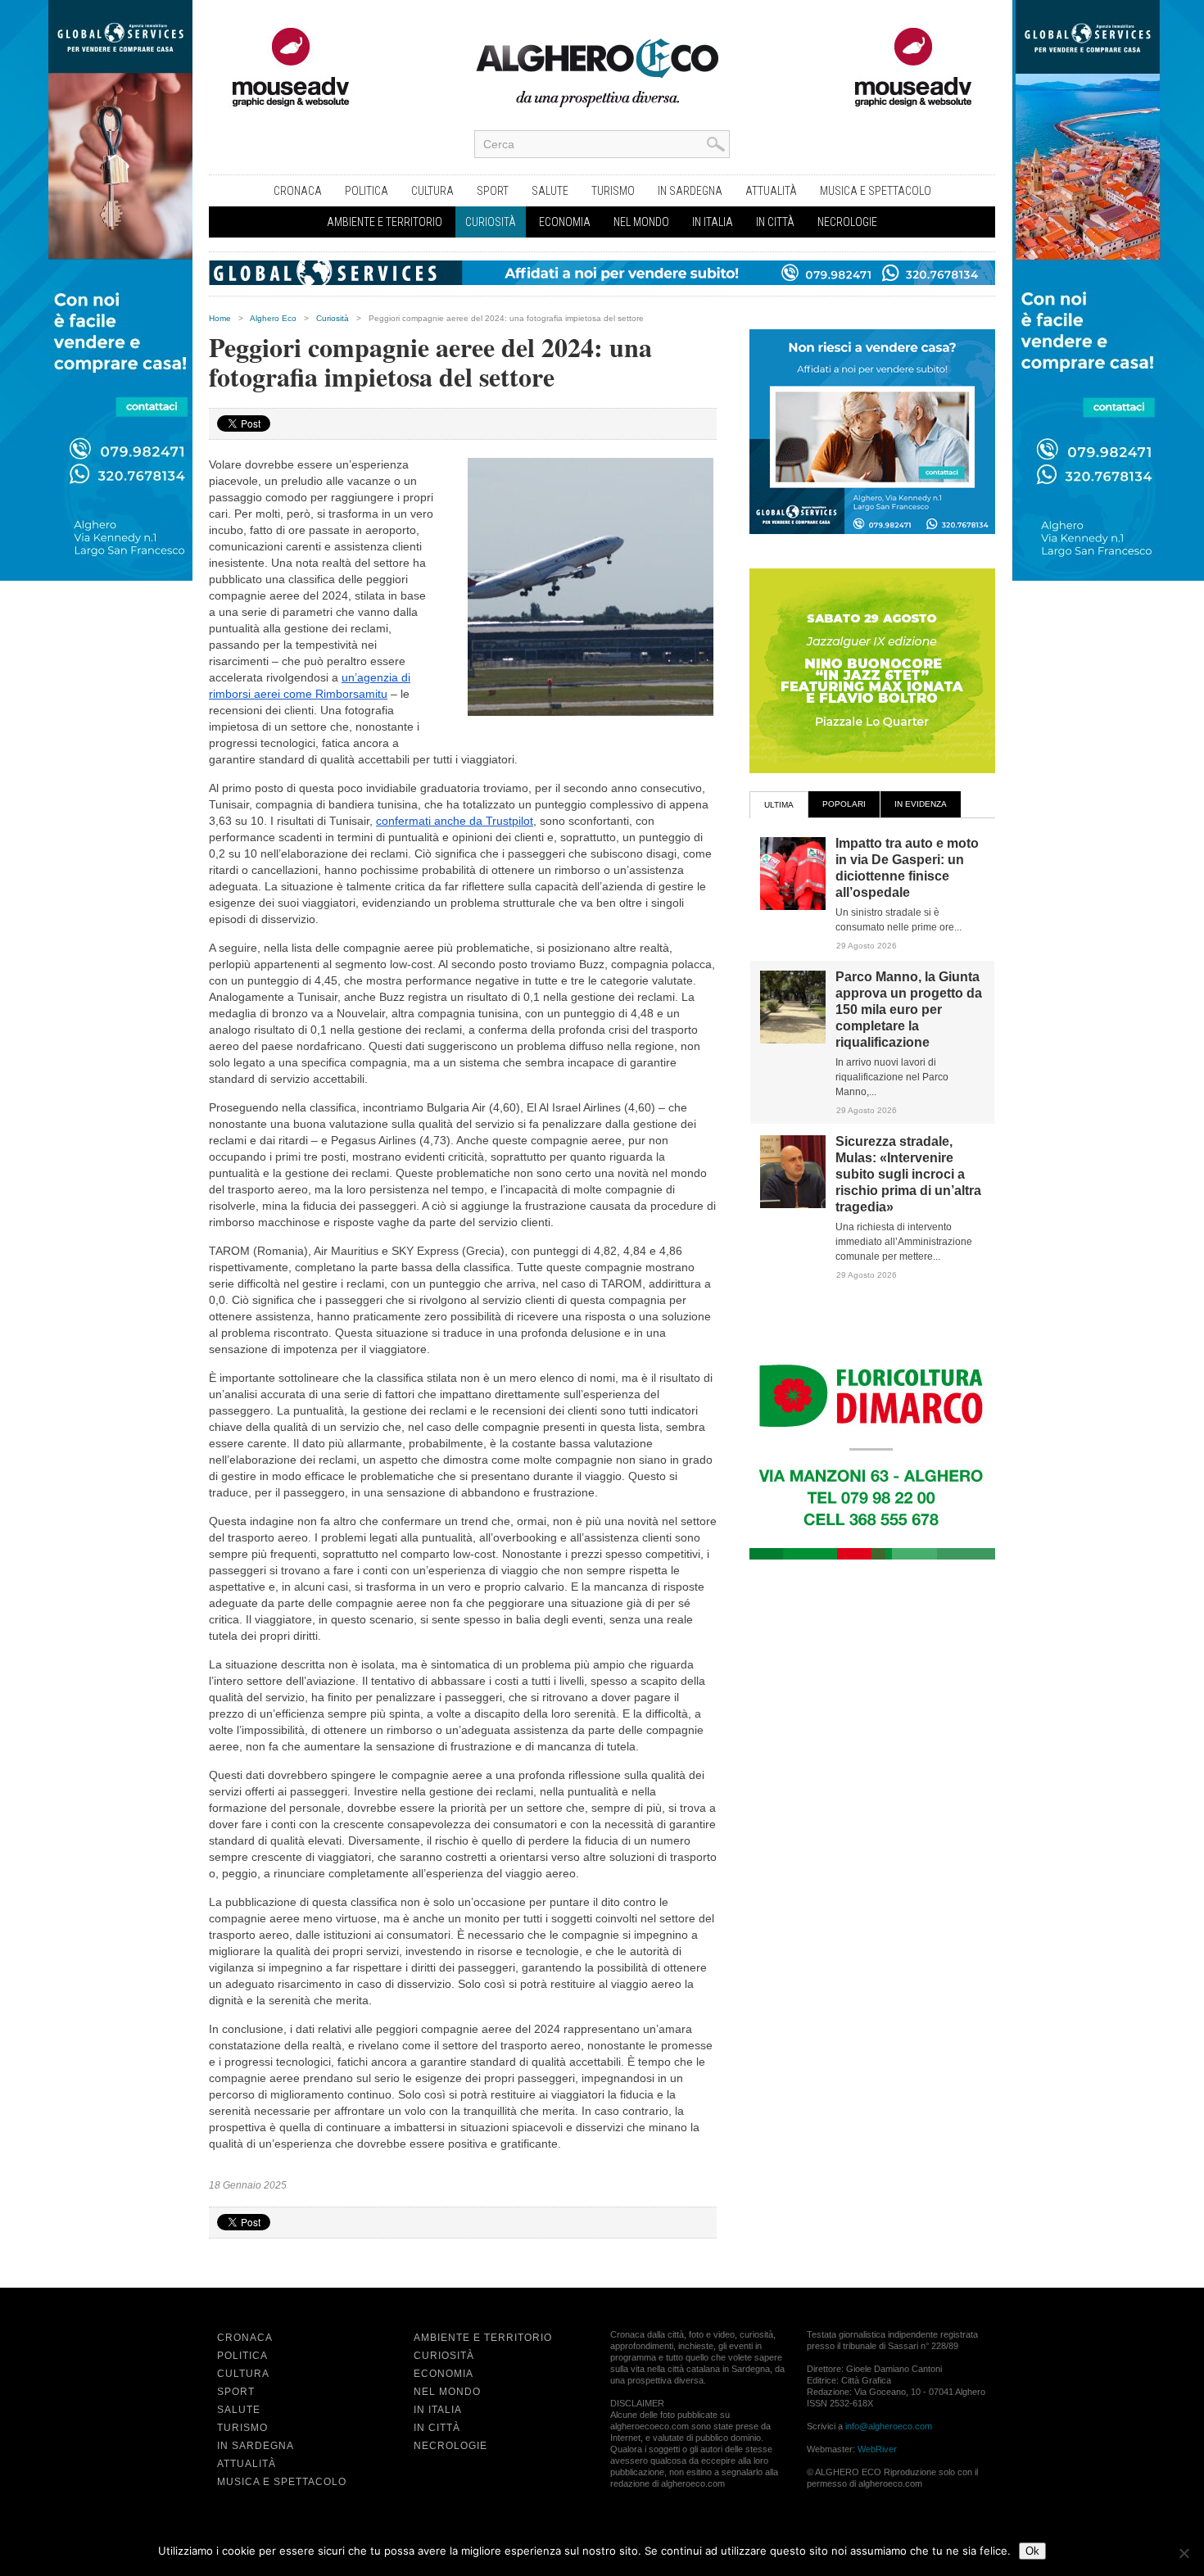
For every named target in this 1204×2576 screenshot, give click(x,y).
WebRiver (877, 2449)
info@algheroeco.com (889, 2426)
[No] (1184, 2553)
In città (775, 222)
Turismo (613, 191)
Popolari (844, 804)
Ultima (779, 805)
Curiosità (491, 222)
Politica (367, 191)
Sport (493, 191)
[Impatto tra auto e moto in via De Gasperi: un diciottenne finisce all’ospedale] (793, 907)
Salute (550, 191)
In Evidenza (921, 804)
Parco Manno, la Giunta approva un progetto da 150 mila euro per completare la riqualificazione (909, 1010)
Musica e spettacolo (876, 191)
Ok (1032, 2551)
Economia (565, 222)
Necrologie (847, 222)
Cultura (432, 191)
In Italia (713, 222)
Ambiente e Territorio (385, 222)
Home (220, 318)
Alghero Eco (273, 318)
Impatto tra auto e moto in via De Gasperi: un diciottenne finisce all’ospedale (907, 868)
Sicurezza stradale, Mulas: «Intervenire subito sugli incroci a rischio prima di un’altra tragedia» (908, 1174)
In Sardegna (690, 191)
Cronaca (298, 191)
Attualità (771, 191)
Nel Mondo (641, 222)
